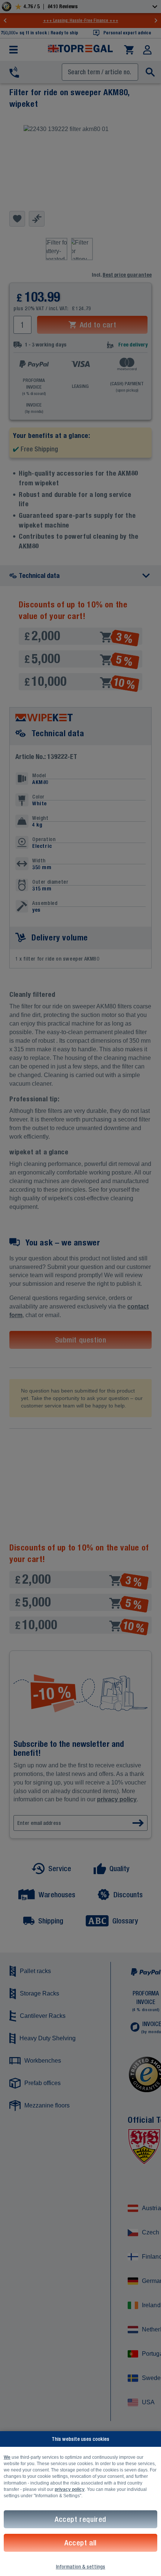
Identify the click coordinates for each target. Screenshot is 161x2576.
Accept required (80, 2519)
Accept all (80, 2543)
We (7, 2457)
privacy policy (70, 2489)
